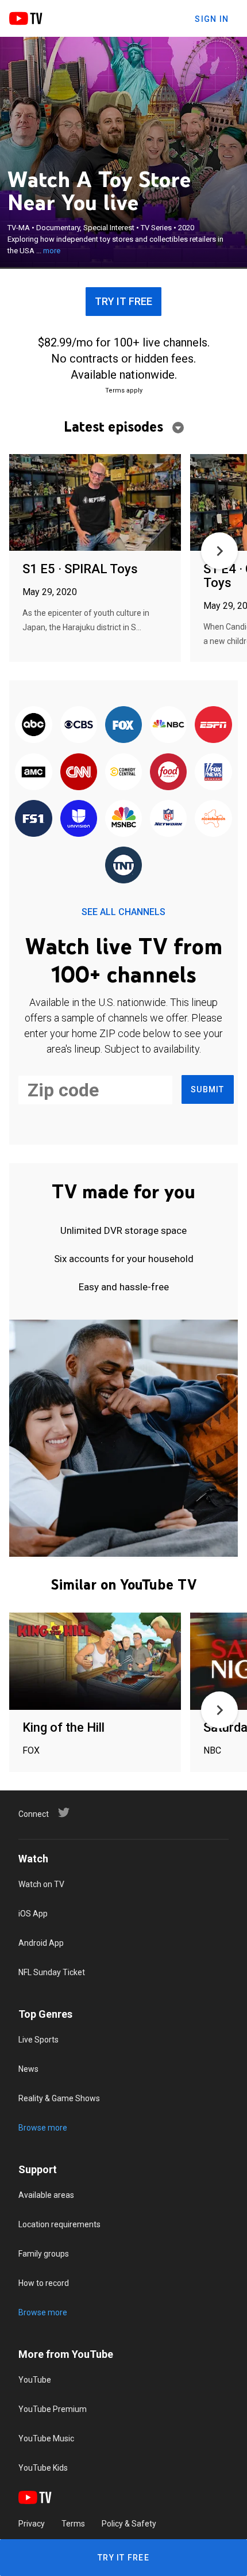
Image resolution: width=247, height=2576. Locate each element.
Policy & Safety (129, 2524)
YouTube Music (46, 2438)
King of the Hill (63, 1727)
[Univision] (79, 819)
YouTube (35, 2380)
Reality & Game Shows (59, 2098)
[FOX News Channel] (213, 772)
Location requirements (59, 2224)
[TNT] (123, 866)
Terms (73, 2524)
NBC (212, 1750)
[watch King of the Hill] (95, 1662)
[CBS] (79, 725)
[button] (219, 551)
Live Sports (38, 2040)
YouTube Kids (43, 2468)
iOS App (33, 1914)
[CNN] (79, 772)
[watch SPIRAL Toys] (95, 503)
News (28, 2069)
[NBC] (168, 725)
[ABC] (33, 725)
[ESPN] (213, 725)
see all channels (123, 912)
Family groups (44, 2254)
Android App (41, 1943)
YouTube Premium (53, 2409)
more (52, 251)
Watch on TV (41, 1884)
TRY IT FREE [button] (123, 301)
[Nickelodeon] (213, 819)
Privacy (32, 2524)
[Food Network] (168, 772)
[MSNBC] (123, 819)
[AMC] (33, 772)
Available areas (46, 2195)
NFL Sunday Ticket (52, 1972)
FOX (31, 1750)
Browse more (43, 2128)
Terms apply (124, 390)
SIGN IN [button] (212, 19)
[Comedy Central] (123, 772)
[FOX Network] (123, 725)
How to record (44, 2283)
